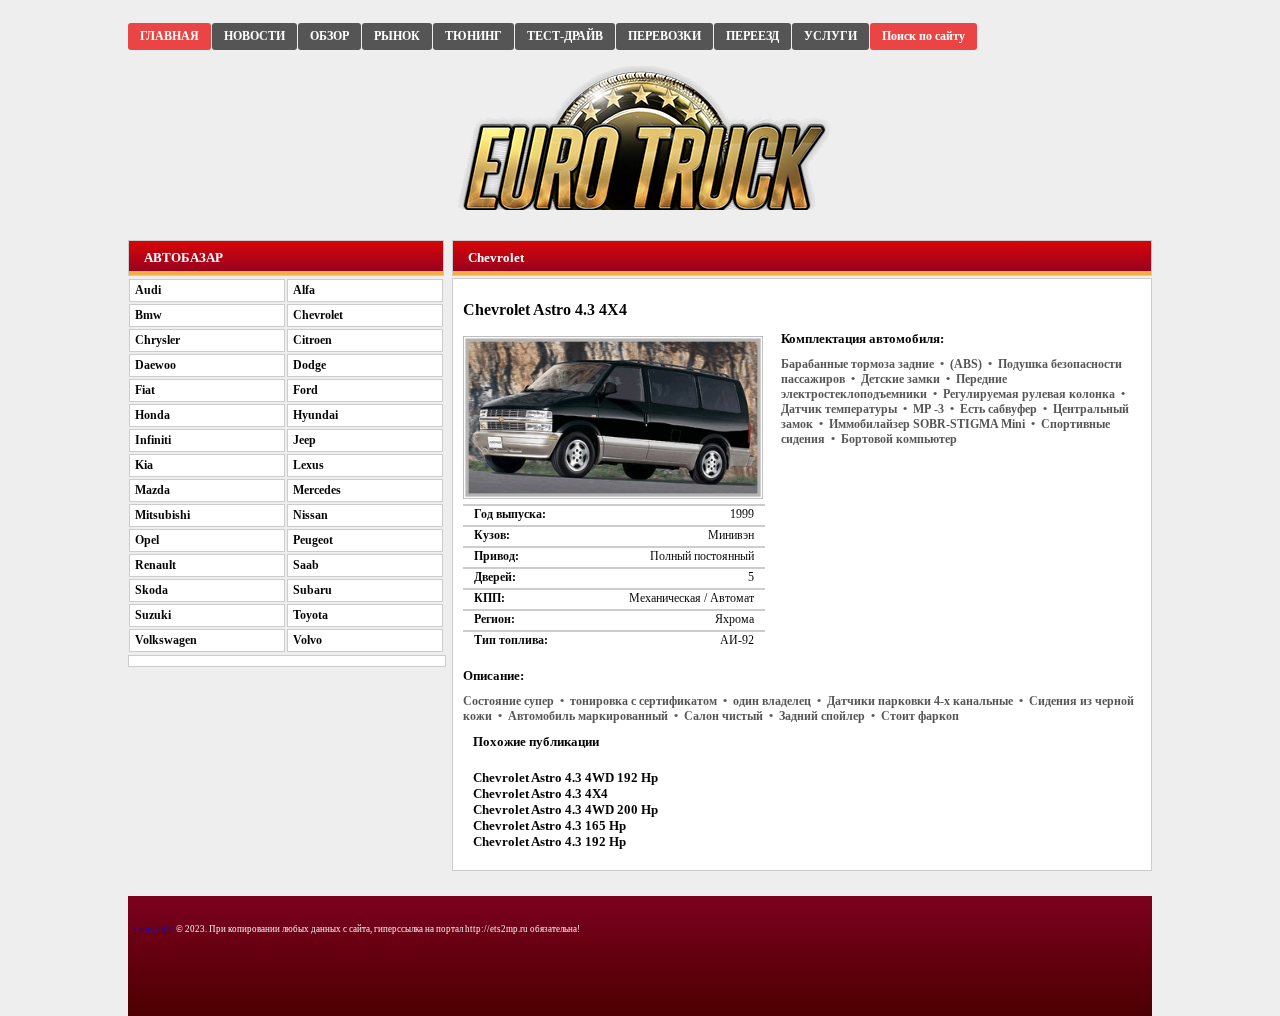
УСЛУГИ (830, 36)
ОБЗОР (329, 36)
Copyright (154, 929)
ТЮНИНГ (473, 36)
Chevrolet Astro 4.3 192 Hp (549, 841)
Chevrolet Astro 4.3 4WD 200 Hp (565, 809)
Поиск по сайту (923, 36)
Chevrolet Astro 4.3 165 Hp (549, 825)
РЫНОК (397, 36)
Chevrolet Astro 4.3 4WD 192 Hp (565, 777)
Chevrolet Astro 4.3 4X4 (540, 793)
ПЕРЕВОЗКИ (664, 36)
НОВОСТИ (254, 36)
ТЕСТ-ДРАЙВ (565, 36)
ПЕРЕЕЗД (752, 36)
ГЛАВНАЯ (169, 36)
